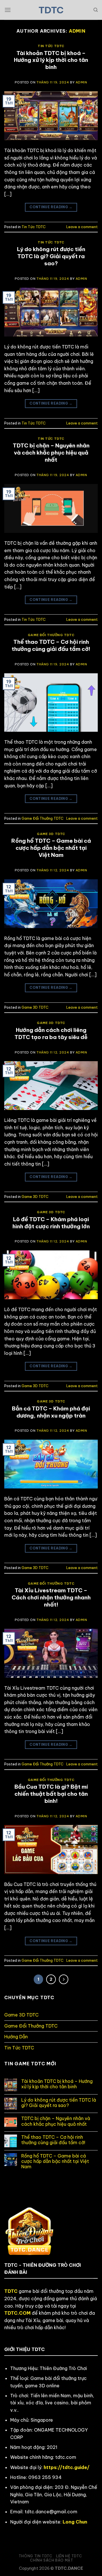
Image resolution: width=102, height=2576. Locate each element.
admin (77, 31)
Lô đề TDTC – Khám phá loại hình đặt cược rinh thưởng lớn (51, 1223)
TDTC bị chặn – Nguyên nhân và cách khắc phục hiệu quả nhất (51, 453)
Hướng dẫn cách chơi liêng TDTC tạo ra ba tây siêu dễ (51, 1033)
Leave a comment (82, 227)
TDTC (51, 10)
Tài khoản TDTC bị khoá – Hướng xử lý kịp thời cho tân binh (51, 60)
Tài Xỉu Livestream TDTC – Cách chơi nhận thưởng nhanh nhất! (51, 1597)
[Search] (96, 10)
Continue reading (51, 207)
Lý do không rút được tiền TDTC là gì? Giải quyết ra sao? (51, 256)
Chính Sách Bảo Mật (52, 2560)
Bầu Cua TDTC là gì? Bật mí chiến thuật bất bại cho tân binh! (51, 1794)
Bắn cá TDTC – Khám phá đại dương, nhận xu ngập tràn (51, 1412)
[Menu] (8, 10)
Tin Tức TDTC (51, 46)
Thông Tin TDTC (36, 2556)
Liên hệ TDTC (69, 2556)
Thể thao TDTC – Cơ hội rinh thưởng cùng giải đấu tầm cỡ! (51, 645)
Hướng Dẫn (16, 2037)
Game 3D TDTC (51, 834)
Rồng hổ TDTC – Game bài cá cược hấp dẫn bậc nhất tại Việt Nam (51, 848)
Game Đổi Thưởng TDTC (51, 635)
